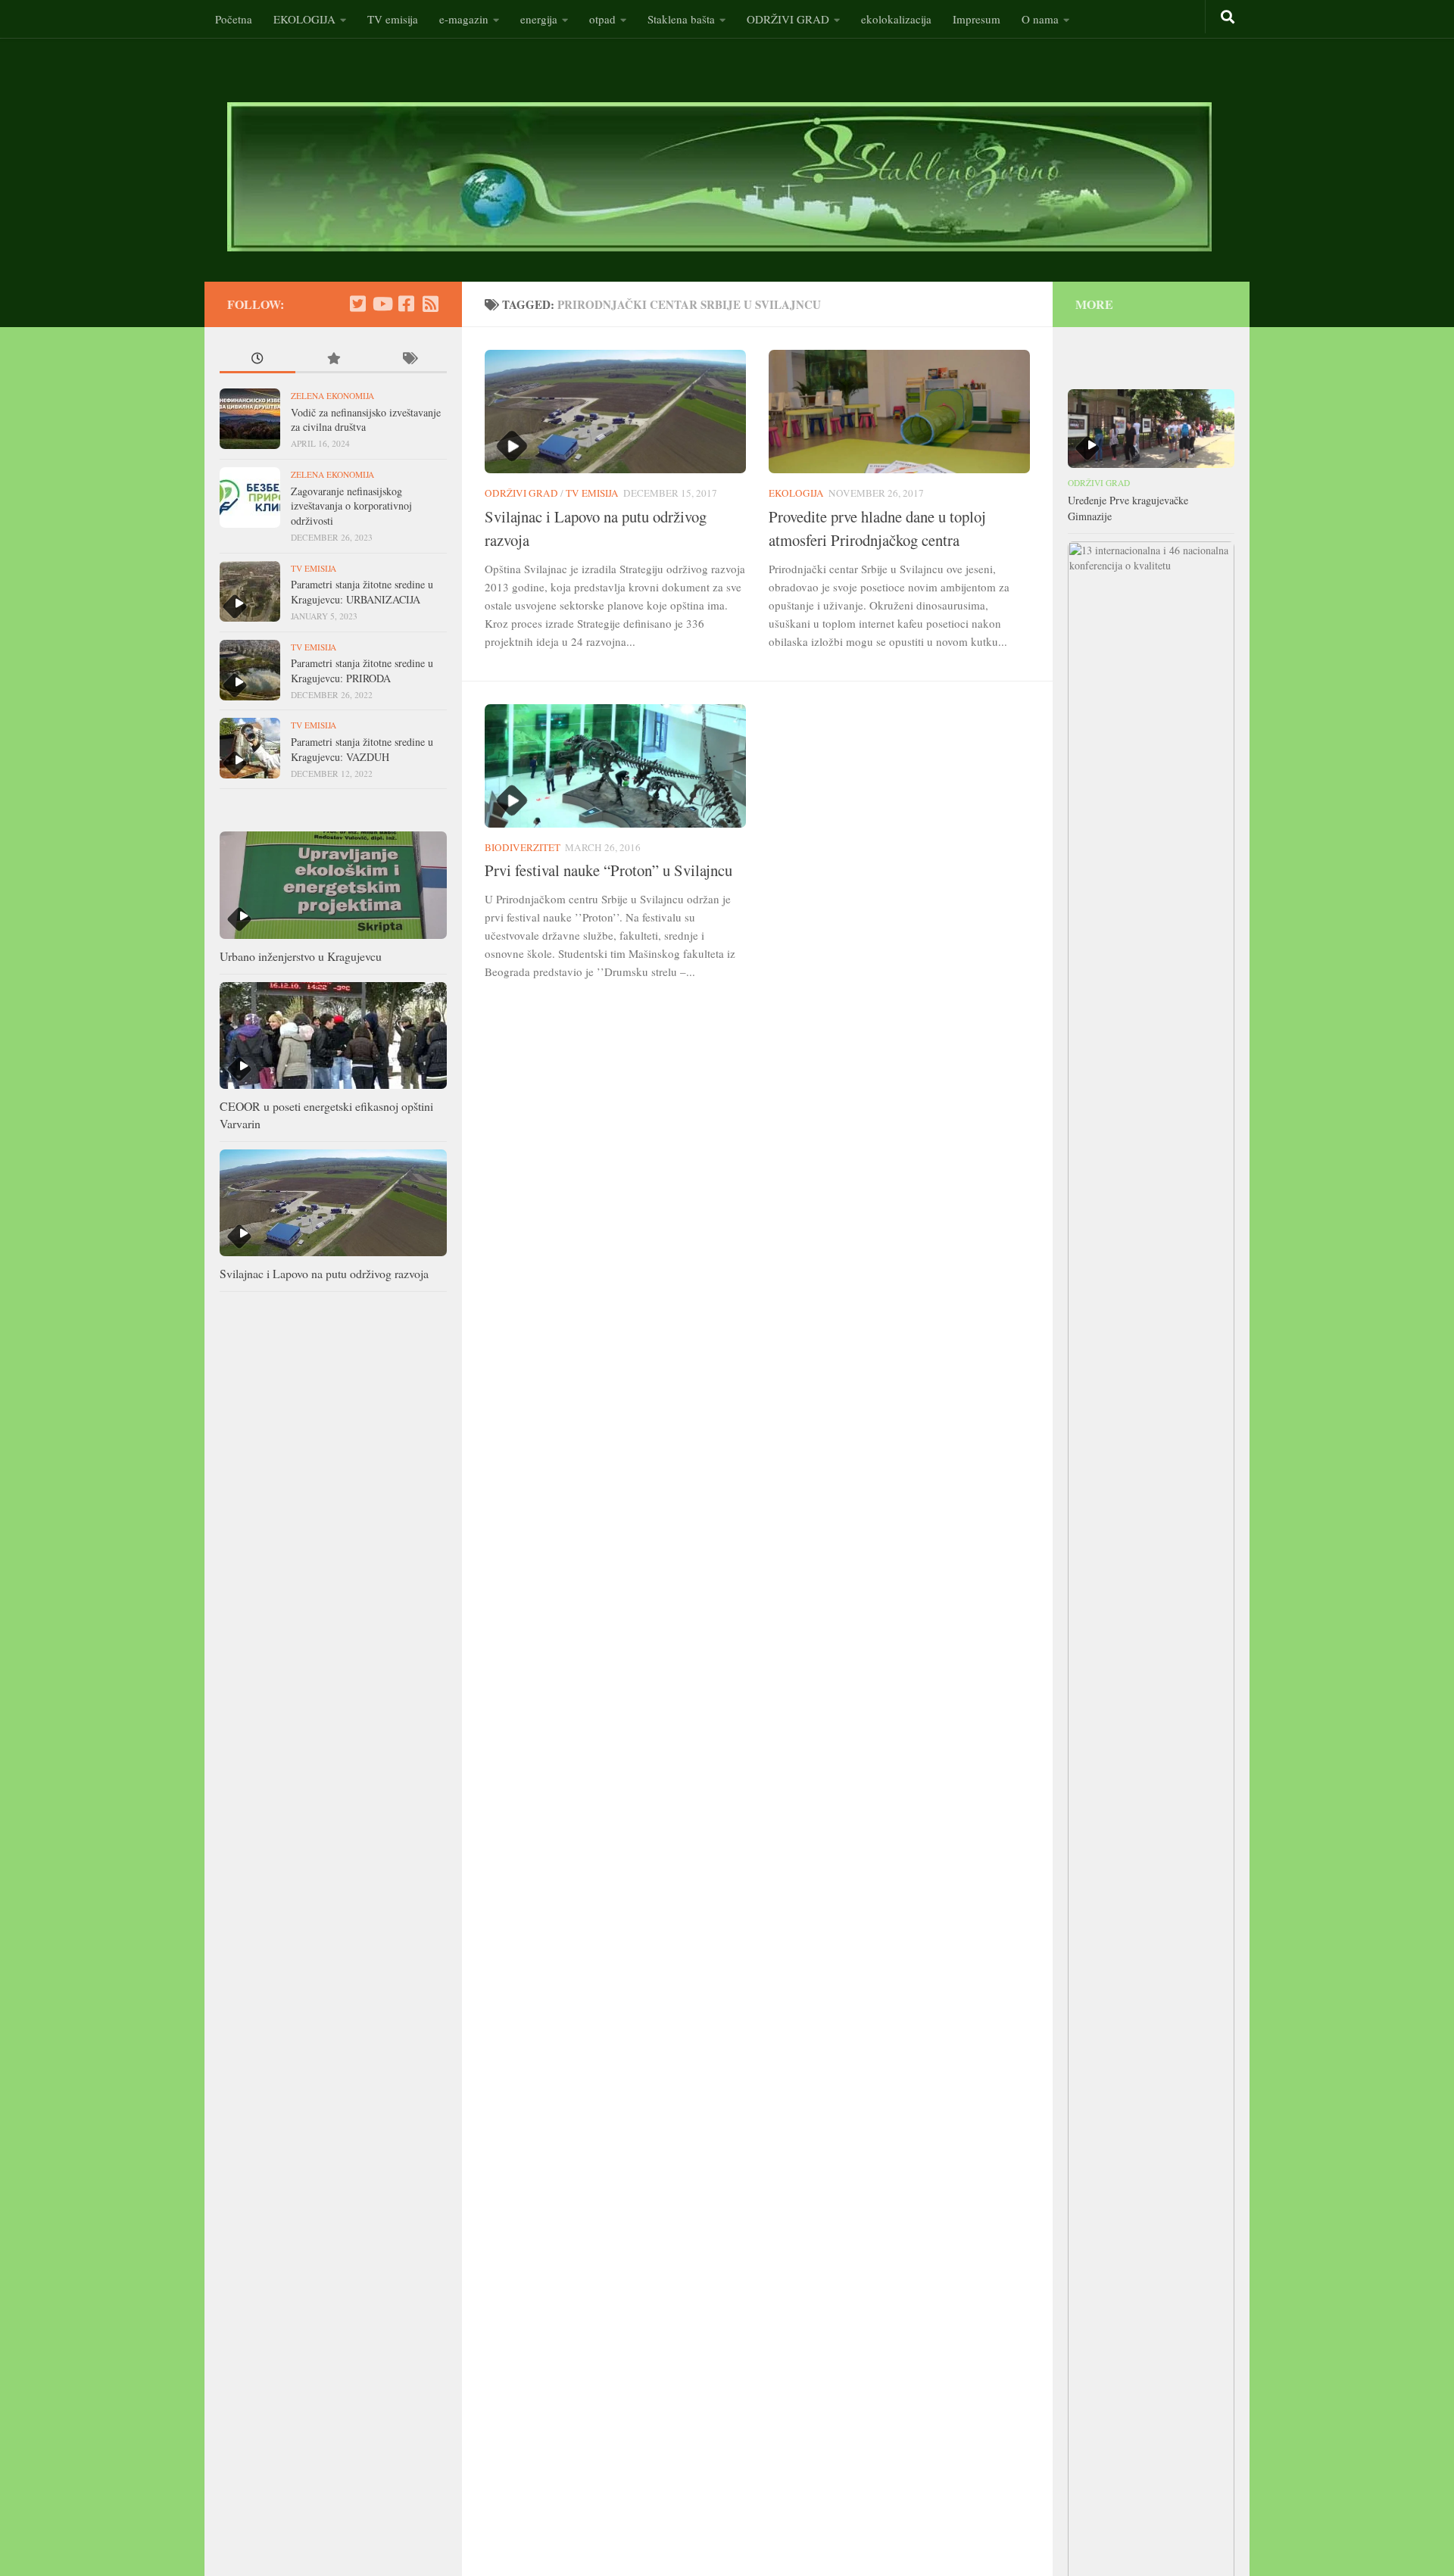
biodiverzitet (523, 847)
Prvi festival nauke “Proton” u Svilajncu (608, 870)
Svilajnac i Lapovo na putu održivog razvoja (324, 1273)
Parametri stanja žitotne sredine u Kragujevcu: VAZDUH (362, 749)
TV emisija (393, 19)
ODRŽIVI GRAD (788, 19)
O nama (1040, 19)
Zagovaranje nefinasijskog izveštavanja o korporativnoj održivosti (351, 506)
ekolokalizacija (896, 19)
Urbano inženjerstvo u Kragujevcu (301, 956)
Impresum (977, 19)
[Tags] (409, 360)
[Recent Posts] (257, 360)
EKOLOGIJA (304, 19)
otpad (602, 19)
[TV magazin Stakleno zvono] (382, 304)
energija (539, 19)
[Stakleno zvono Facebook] (406, 304)
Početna (234, 19)
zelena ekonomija (332, 396)
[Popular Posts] (333, 360)
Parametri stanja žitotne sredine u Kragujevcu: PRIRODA (362, 671)
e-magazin (464, 19)
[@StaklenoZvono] (357, 304)
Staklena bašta (681, 19)
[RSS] (430, 304)
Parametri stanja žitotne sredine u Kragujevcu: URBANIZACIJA (362, 592)
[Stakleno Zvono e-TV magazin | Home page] (719, 177)
